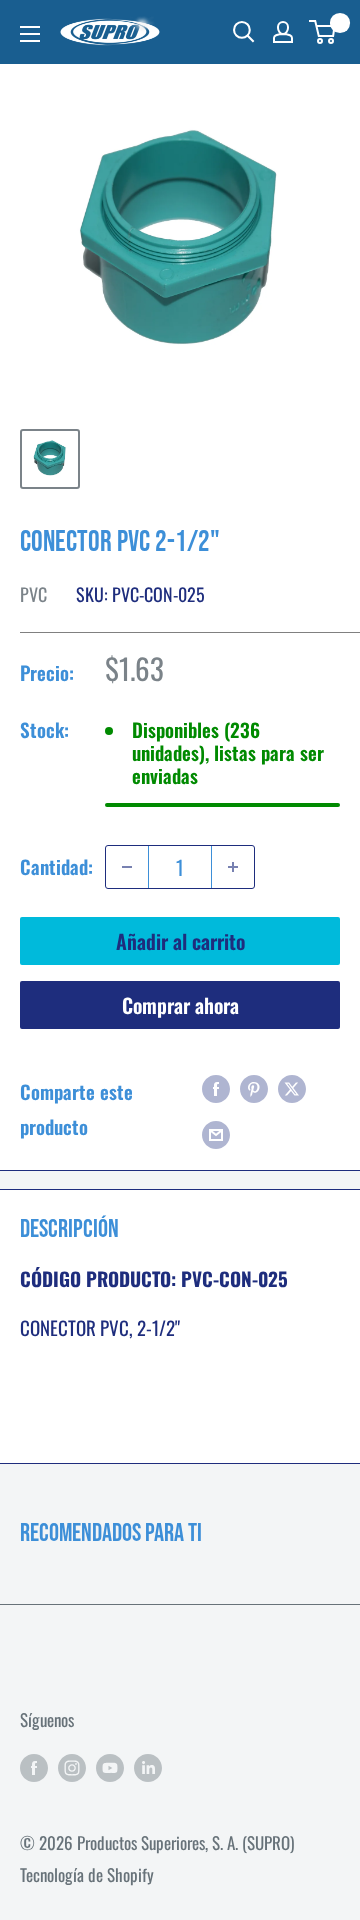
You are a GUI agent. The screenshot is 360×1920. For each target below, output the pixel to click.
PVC (33, 594)
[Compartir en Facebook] (216, 1087)
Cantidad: (56, 866)
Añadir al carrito (180, 941)
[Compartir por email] (216, 1132)
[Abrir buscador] (244, 32)
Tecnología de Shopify (87, 1874)
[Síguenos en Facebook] (34, 1766)
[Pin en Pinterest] (254, 1087)
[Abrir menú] (30, 34)
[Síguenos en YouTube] (110, 1766)
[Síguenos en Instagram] (72, 1766)
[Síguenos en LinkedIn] (148, 1766)
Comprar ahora (180, 1005)
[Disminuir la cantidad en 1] (127, 867)
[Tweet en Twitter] (292, 1087)
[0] (323, 32)
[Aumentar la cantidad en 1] (233, 867)
